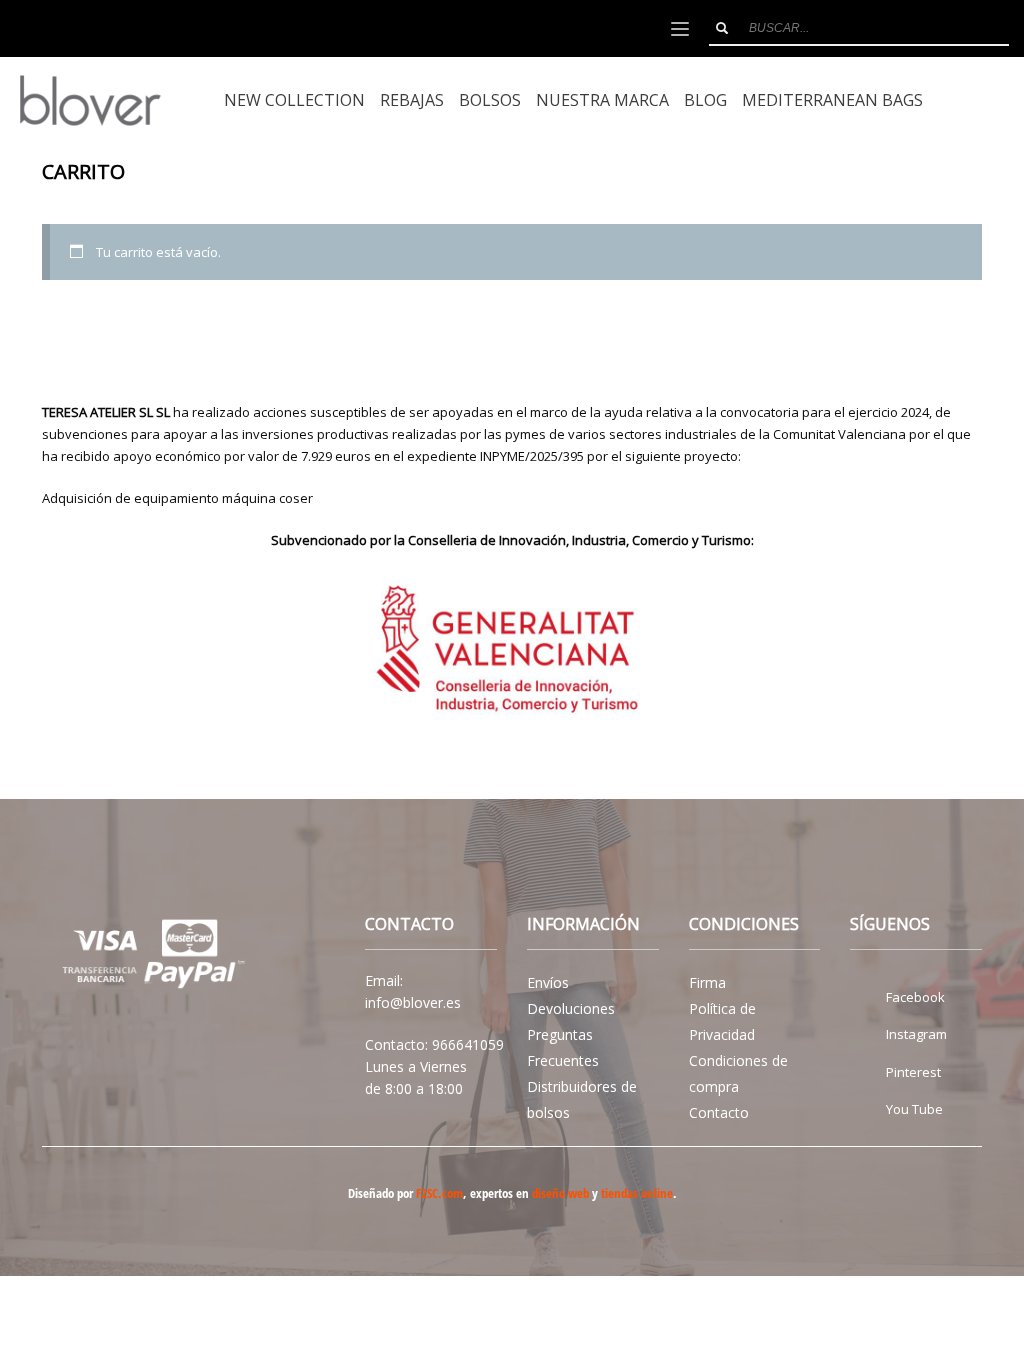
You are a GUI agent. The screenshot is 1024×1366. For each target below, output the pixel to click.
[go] (722, 28)
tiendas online (637, 1193)
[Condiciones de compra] (148, 957)
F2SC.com (439, 1193)
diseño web (560, 1193)
